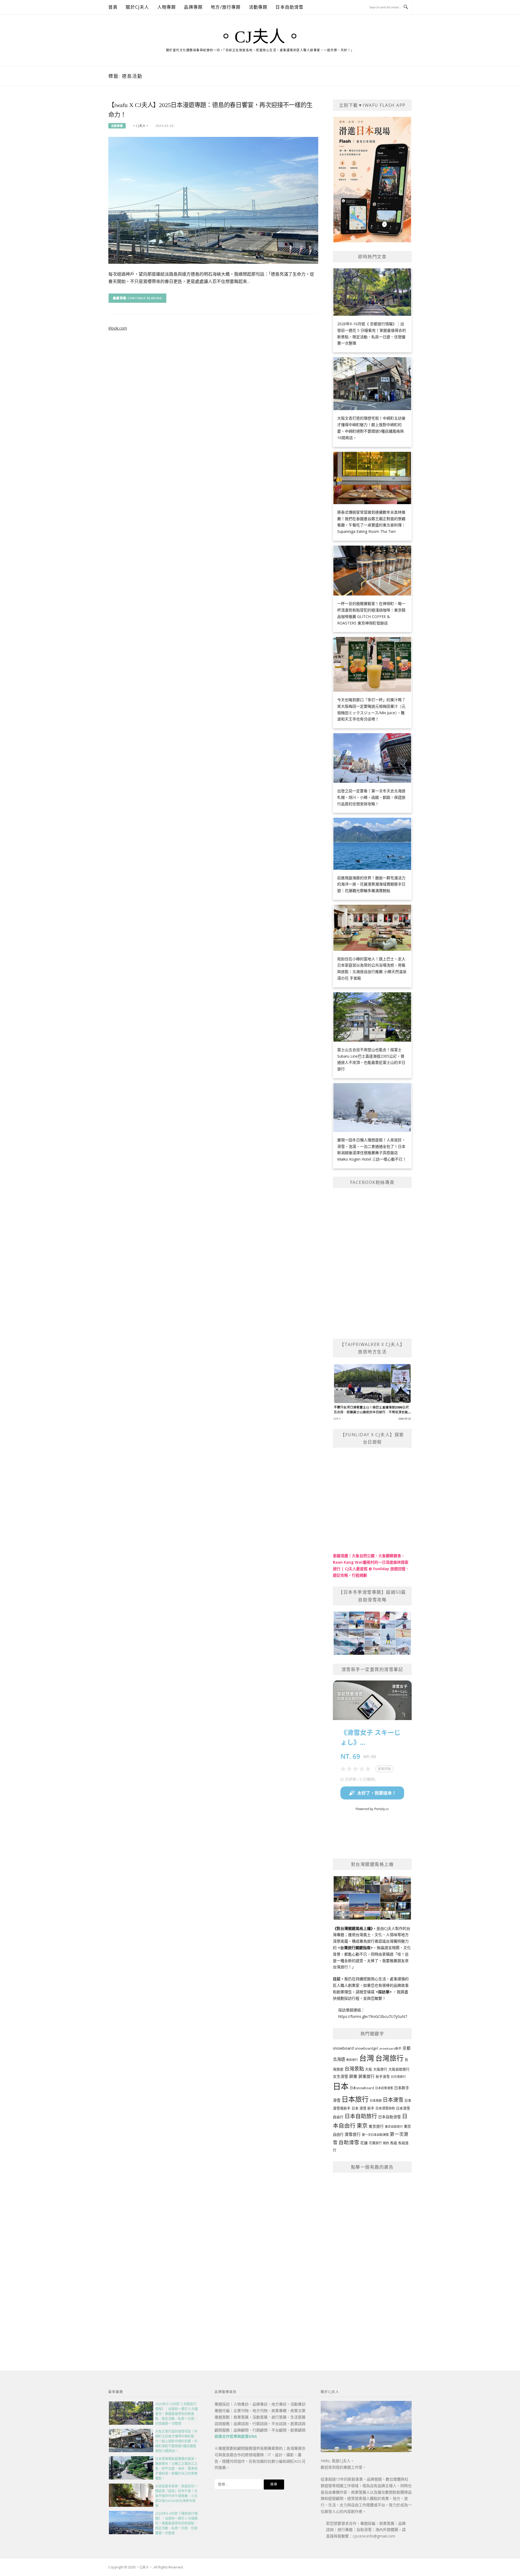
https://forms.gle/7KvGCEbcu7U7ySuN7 (373, 2016)
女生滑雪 (340, 2076)
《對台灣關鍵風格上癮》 (353, 1928)
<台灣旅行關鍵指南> (355, 1948)
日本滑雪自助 (385, 2108)
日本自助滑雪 (289, 7)
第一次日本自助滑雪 (375, 2135)
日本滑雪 (393, 2100)
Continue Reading (145, 298)
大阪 (369, 2069)
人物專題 (167, 7)
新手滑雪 (383, 2077)
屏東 (353, 2076)
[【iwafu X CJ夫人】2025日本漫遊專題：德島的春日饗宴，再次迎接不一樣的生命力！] (213, 200)
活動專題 (258, 7)
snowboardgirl (366, 2048)
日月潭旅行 (398, 2077)
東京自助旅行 (394, 2126)
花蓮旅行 (375, 2143)
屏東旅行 (366, 2076)
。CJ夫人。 (260, 37)
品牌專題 (193, 7)
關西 (386, 2143)
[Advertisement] (372, 2259)
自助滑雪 (349, 2142)
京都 (407, 2048)
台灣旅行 (389, 2058)
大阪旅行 (380, 2069)
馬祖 (394, 2143)
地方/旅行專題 (226, 7)
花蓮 (364, 2143)
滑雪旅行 (353, 2134)
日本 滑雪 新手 (363, 2108)
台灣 (367, 2058)
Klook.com (118, 328)
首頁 (113, 7)
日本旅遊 (376, 2100)
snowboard (343, 2048)
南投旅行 (352, 2060)
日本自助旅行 (361, 2116)
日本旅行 (355, 2099)
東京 (362, 2126)
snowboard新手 (390, 2048)
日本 (341, 2086)
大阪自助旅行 (399, 2069)
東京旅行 (376, 2126)
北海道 (339, 2059)
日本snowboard (362, 2088)
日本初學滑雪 (384, 2088)
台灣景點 (354, 2069)
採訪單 (384, 1992)
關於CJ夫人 (137, 7)
